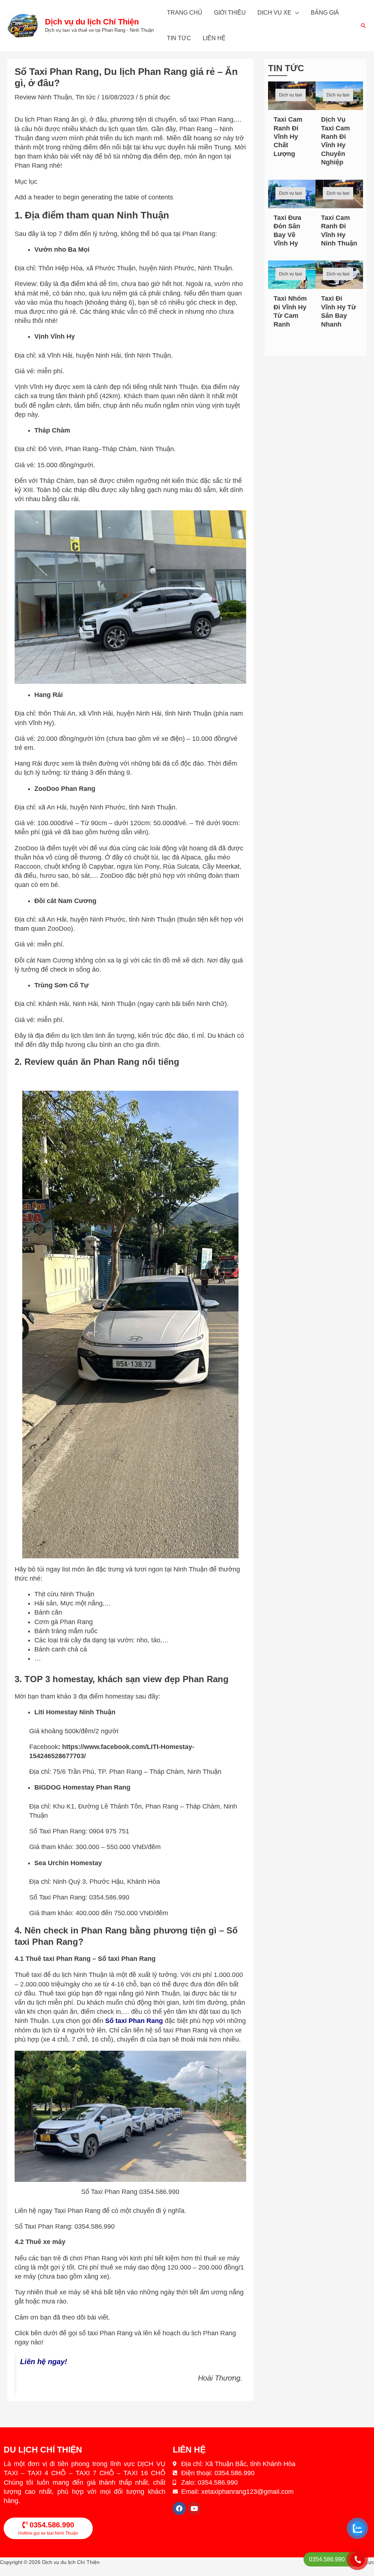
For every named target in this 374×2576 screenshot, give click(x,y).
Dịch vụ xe (274, 13)
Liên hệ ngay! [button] (46, 2362)
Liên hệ (214, 38)
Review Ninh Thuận (43, 97)
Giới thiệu (230, 13)
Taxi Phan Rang (77, 2211)
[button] (363, 26)
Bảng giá (325, 13)
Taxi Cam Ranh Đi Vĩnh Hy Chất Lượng (288, 137)
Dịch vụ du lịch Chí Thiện (92, 22)
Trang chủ (185, 13)
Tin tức (179, 38)
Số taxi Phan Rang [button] (134, 2021)
